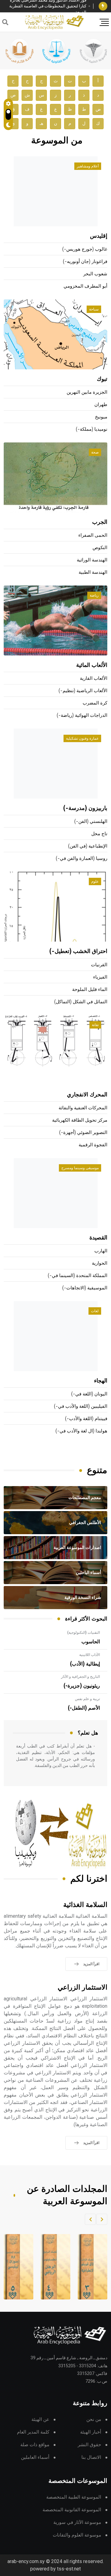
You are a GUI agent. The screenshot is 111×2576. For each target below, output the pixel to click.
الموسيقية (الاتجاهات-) (85, 1288)
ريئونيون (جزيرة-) (82, 1686)
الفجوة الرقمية (93, 1145)
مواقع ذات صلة (35, 2445)
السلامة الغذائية (85, 1905)
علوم (95, 881)
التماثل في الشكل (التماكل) (81, 1002)
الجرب (100, 522)
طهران (101, 405)
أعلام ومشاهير (88, 166)
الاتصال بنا (91, 2457)
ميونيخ (101, 417)
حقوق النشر (89, 2445)
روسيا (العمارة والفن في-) (82, 859)
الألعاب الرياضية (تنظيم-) (83, 691)
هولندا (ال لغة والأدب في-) (81, 1431)
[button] (102, 2219)
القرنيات (99, 965)
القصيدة (98, 1238)
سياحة (94, 309)
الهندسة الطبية (93, 572)
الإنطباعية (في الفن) (88, 846)
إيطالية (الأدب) (85, 1664)
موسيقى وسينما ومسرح (80, 1168)
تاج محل (99, 834)
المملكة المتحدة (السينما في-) (78, 1276)
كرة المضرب (95, 703)
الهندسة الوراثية (92, 560)
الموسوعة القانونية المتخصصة (72, 2510)
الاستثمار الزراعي (82, 1988)
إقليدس (99, 236)
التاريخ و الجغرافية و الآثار (80, 1677)
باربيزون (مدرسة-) (85, 808)
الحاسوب (91, 1642)
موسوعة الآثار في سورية (77, 2523)
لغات (95, 1311)
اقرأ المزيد (91, 1964)
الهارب (101, 1251)
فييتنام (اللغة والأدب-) (86, 1419)
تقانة (95, 1025)
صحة (95, 452)
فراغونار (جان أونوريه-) (85, 262)
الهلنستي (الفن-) (91, 822)
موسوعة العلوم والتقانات (77, 2535)
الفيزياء (100, 977)
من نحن (94, 2420)
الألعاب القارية (94, 678)
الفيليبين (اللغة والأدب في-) (81, 1406)
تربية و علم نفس (87, 1699)
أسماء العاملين (35, 2457)
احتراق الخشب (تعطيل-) (78, 951)
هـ (41, 123)
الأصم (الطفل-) (84, 1708)
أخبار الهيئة (91, 2432)
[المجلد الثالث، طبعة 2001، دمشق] (87, 2267)
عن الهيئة (40, 2420)
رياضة (94, 595)
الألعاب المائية (92, 665)
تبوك (102, 379)
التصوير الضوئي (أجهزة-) (83, 1133)
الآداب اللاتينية (90, 1655)
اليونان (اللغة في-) (89, 1394)
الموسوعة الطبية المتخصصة (74, 2497)
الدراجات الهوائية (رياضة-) (82, 715)
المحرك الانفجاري (87, 1095)
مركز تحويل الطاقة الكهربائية (80, 1120)
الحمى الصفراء (93, 535)
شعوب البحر (95, 274)
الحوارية (100, 1263)
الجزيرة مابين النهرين (87, 392)
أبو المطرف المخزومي (85, 286)
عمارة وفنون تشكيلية (82, 738)
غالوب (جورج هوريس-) (85, 249)
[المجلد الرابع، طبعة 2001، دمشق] (50, 2267)
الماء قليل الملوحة (90, 990)
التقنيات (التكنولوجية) (84, 1633)
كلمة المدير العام (33, 2432)
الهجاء (101, 1381)
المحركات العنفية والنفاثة (83, 1108)
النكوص (100, 548)
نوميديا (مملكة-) (92, 429)
